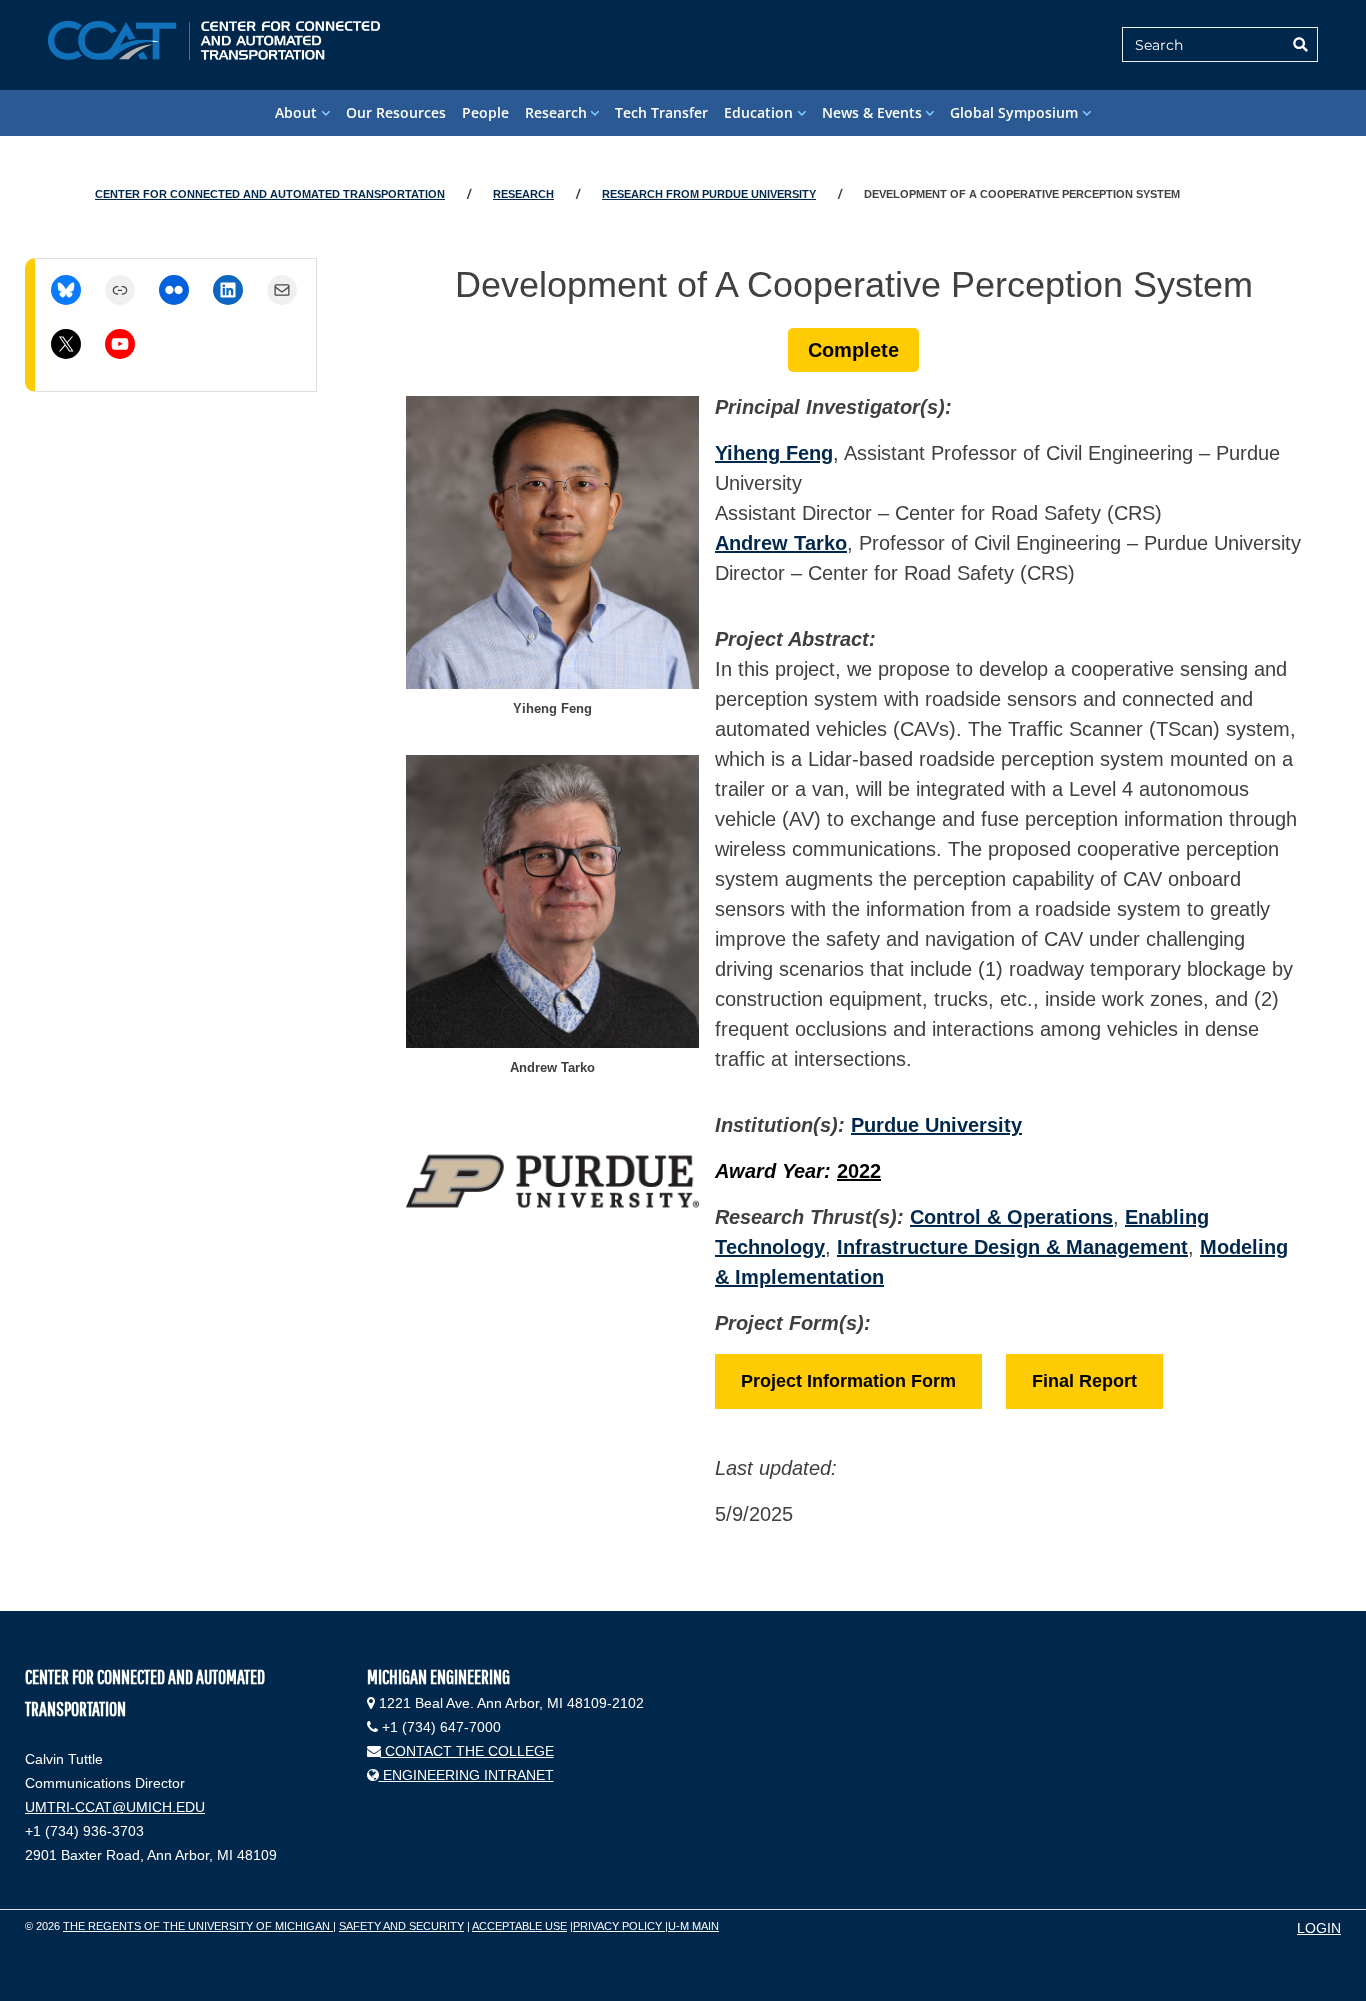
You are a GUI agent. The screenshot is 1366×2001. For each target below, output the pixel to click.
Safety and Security (401, 1926)
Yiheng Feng (774, 453)
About (296, 112)
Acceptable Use (519, 1926)
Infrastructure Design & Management (1012, 1247)
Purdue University (936, 1125)
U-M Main (693, 1926)
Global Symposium (1014, 112)
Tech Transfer (661, 112)
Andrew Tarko (781, 543)
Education (758, 112)
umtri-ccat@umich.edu (115, 1807)
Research (556, 112)
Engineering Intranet (466, 1775)
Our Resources (396, 112)
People (485, 112)
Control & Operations (1011, 1217)
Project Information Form (848, 1381)
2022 (859, 1171)
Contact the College (467, 1751)
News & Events (872, 112)
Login (1319, 1928)
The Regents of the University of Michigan (198, 1926)
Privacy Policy (619, 1926)
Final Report (1084, 1381)
